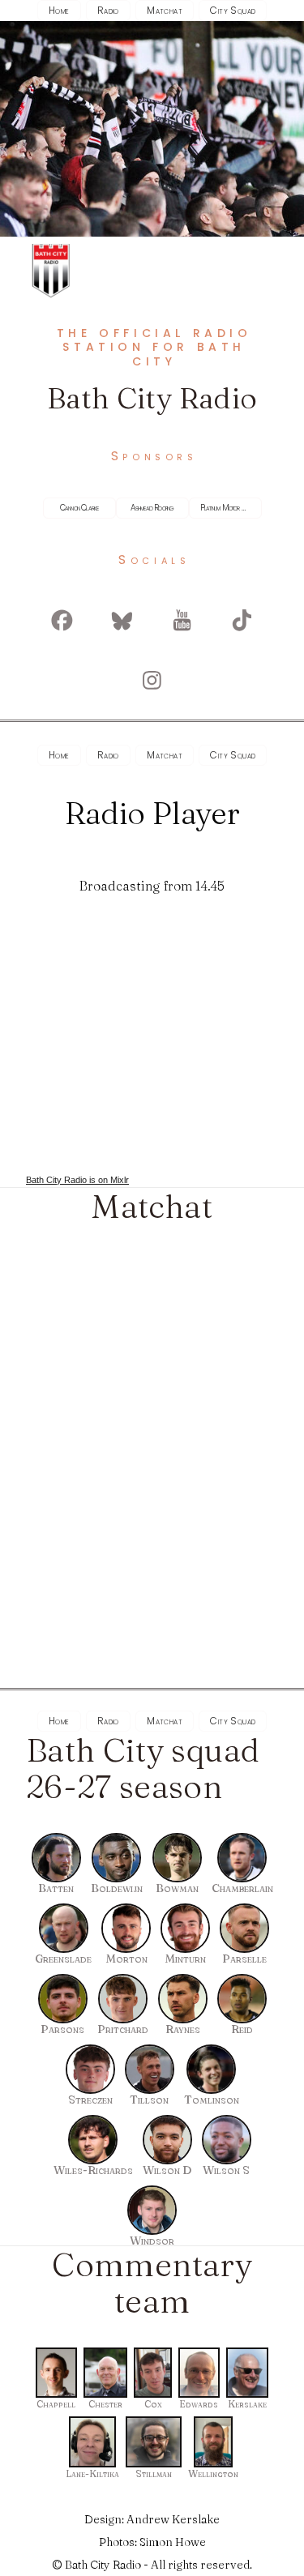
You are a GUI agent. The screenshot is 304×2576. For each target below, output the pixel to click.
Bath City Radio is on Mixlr (77, 1180)
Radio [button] (108, 10)
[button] (62, 621)
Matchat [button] (165, 10)
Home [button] (59, 10)
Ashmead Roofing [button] (152, 508)
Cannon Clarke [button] (79, 508)
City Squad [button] (233, 10)
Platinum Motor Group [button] (229, 508)
